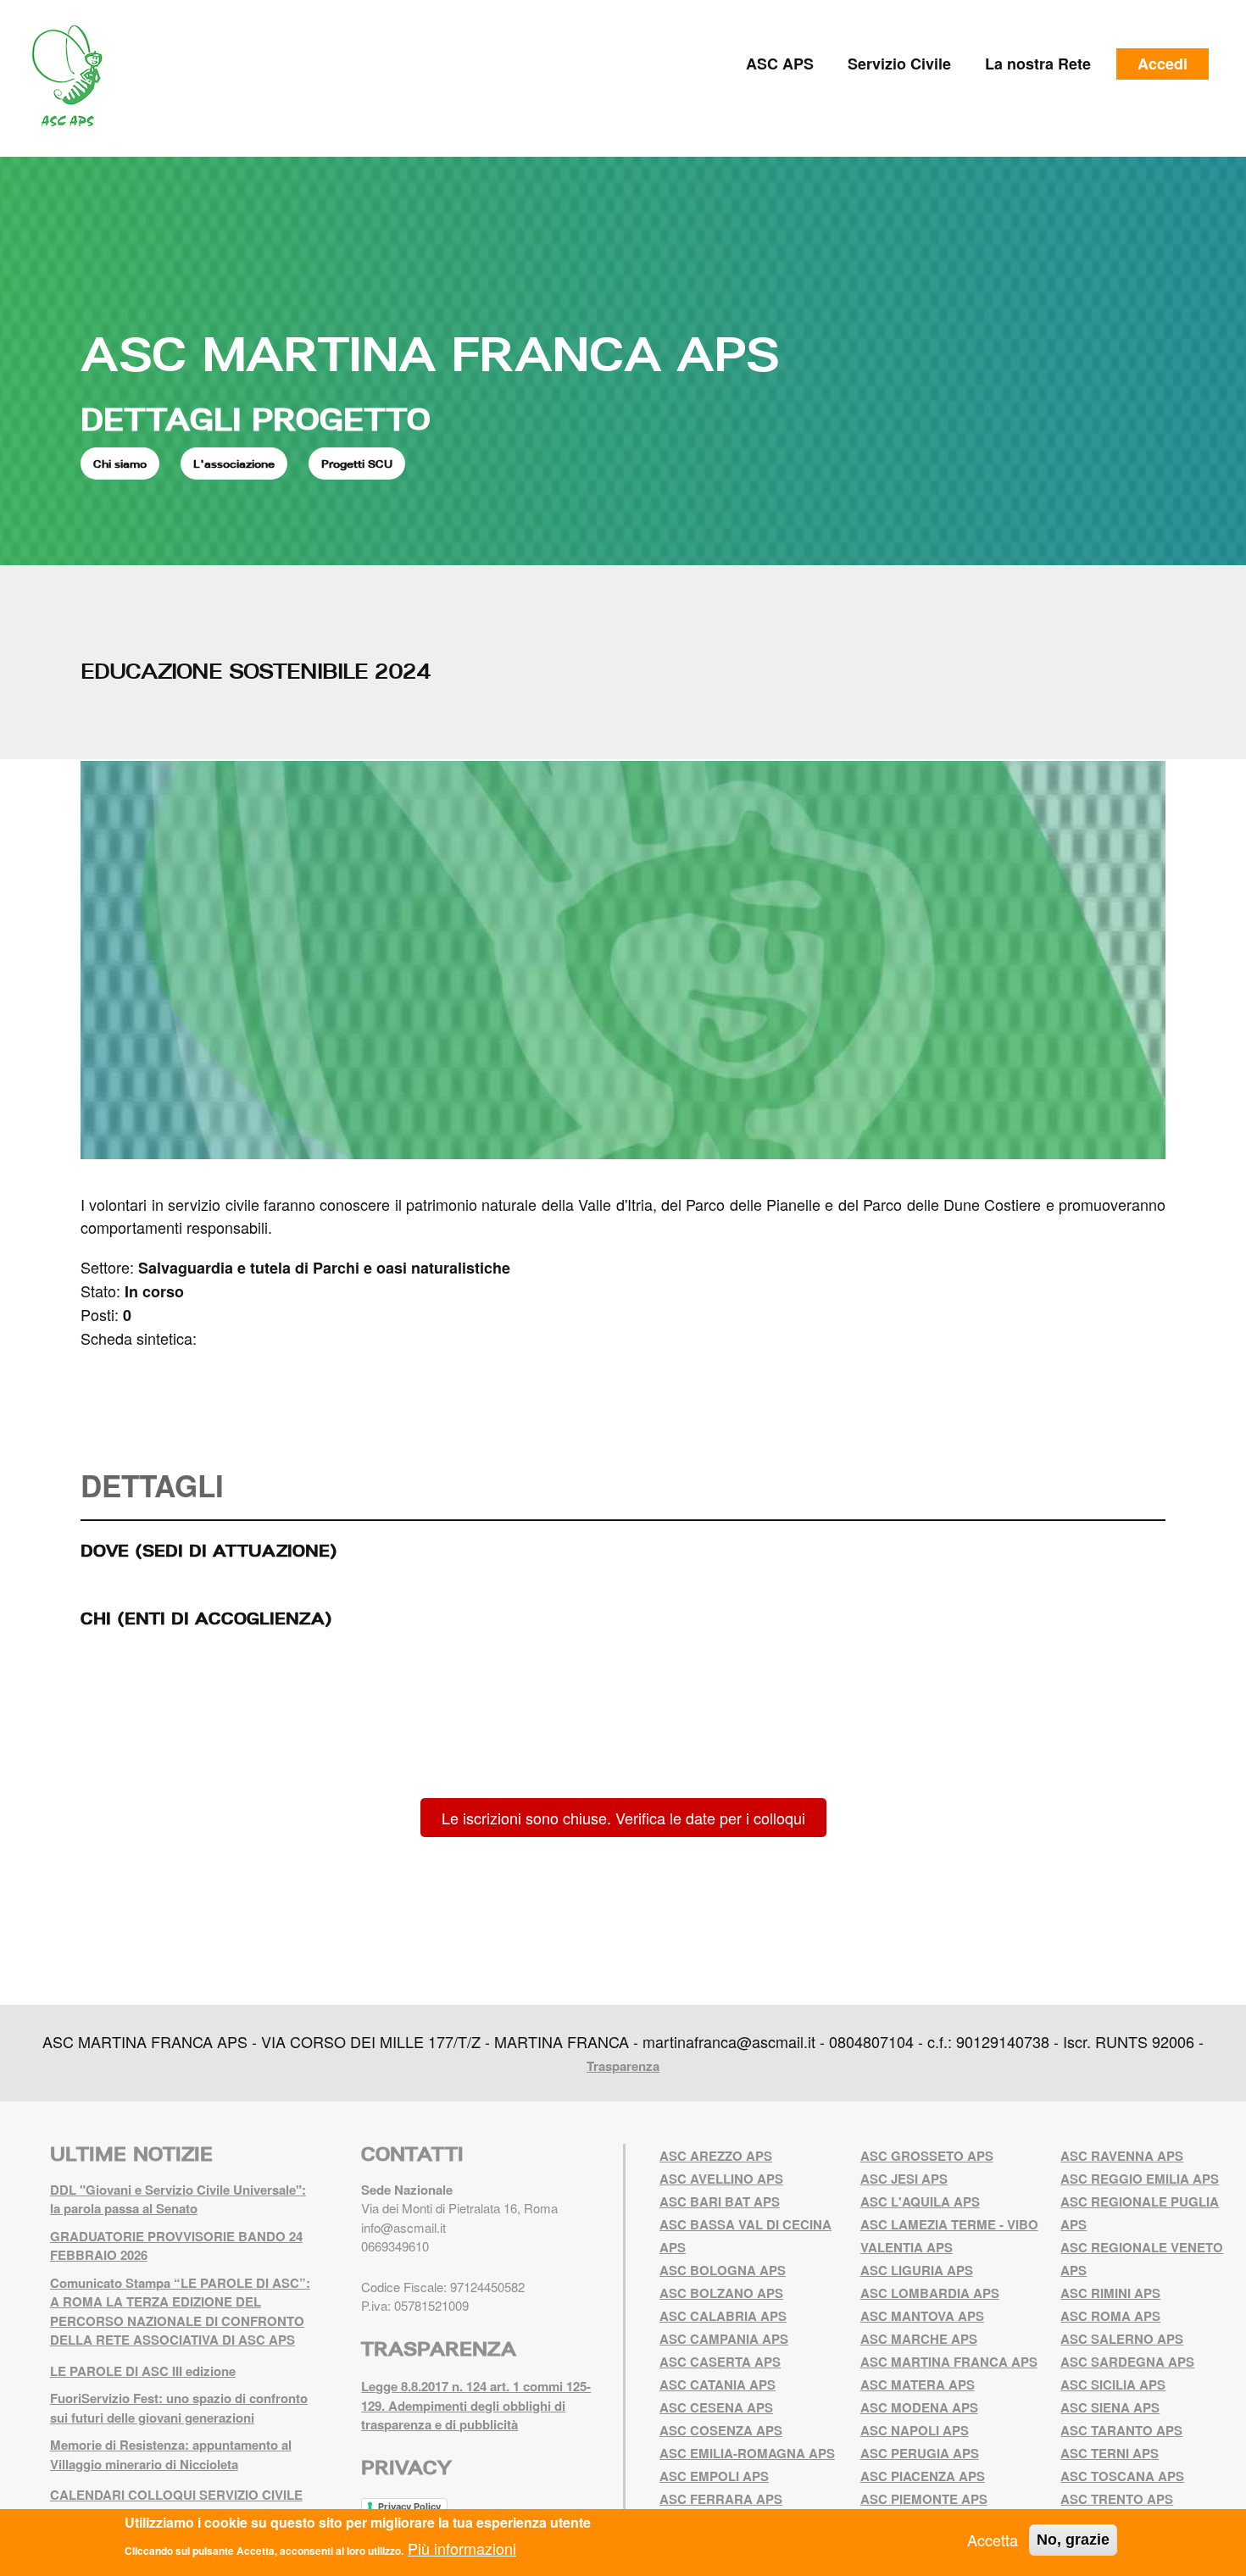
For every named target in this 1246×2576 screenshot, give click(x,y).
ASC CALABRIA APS (723, 2316)
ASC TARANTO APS (1121, 2430)
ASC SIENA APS (1110, 2407)
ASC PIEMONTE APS (924, 2499)
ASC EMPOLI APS (714, 2476)
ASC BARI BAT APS (720, 2201)
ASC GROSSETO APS (927, 2156)
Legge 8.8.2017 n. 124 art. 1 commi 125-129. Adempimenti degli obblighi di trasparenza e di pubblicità (476, 2405)
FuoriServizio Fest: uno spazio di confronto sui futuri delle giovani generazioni (179, 2408)
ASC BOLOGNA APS (723, 2270)
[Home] (73, 76)
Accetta (993, 2540)
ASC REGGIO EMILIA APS (1140, 2179)
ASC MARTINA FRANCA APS (430, 353)
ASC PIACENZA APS (923, 2476)
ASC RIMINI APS (1110, 2293)
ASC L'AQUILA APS (920, 2201)
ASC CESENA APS (716, 2407)
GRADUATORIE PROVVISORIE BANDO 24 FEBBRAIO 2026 (176, 2246)
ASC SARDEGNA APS (1127, 2362)
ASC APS (780, 64)
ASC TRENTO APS (1117, 2499)
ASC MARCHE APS (919, 2339)
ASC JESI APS (904, 2179)
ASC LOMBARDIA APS (930, 2293)
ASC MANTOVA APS (922, 2316)
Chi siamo (120, 464)
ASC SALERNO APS (1122, 2339)
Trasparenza (623, 2066)
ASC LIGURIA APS (917, 2270)
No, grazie (1073, 2540)
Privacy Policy (409, 2507)
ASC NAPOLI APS (915, 2430)
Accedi (1163, 64)
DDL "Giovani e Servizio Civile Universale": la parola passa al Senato (178, 2199)
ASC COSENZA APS (721, 2430)
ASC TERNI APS (1110, 2453)
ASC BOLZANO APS (721, 2293)
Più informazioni (462, 2547)
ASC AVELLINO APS (721, 2179)
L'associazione (234, 464)
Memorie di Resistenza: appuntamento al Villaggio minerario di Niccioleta (171, 2454)
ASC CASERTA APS (720, 2362)
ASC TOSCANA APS (1122, 2476)
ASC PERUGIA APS (920, 2453)
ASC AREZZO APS (716, 2156)
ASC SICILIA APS (1113, 2384)
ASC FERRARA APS (721, 2499)
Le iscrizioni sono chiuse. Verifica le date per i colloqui (623, 1818)
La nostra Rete (1038, 64)
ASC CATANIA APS (718, 2384)
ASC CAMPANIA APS (724, 2339)
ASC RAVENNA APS (1122, 2156)
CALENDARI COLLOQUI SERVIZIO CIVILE (176, 2495)
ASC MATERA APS (918, 2384)
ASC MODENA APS (919, 2407)
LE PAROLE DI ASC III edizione (143, 2371)
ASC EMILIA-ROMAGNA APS (747, 2453)
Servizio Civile (899, 64)
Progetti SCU (357, 464)
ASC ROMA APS (1110, 2316)
